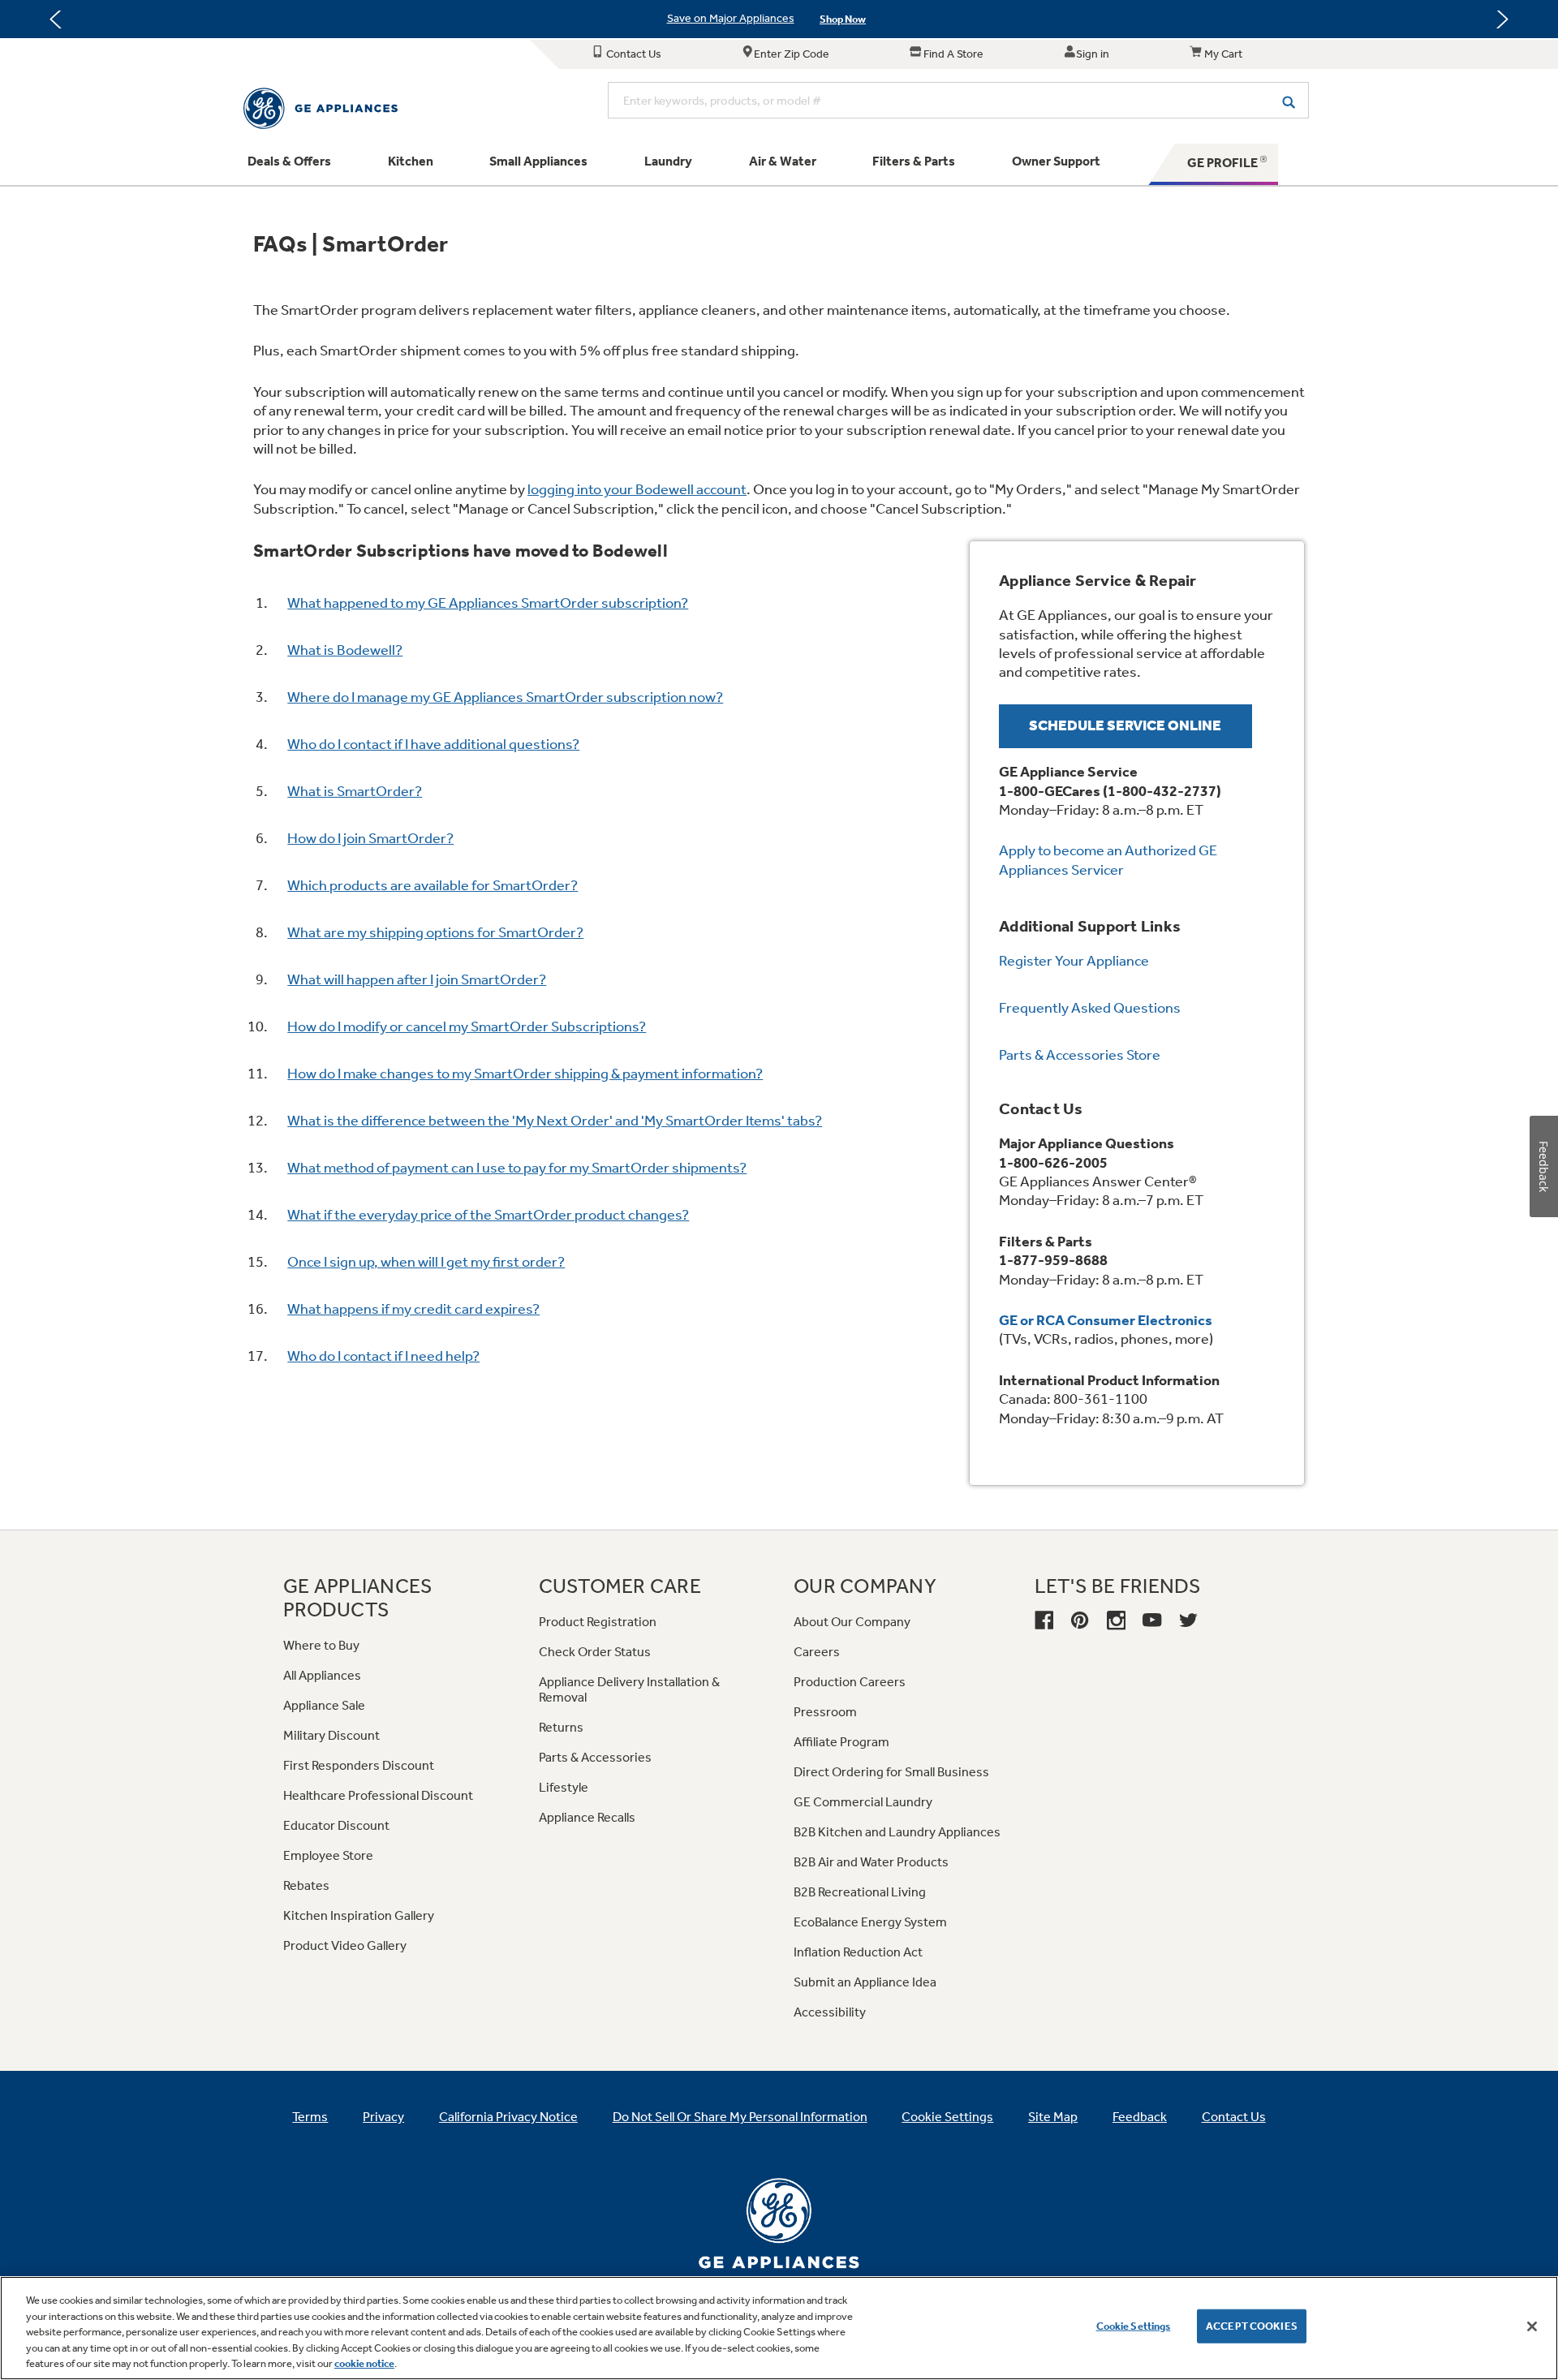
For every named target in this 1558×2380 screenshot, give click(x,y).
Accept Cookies (1252, 2326)
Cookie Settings (1134, 2326)
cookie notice (364, 2363)
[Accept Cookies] (1532, 2326)
